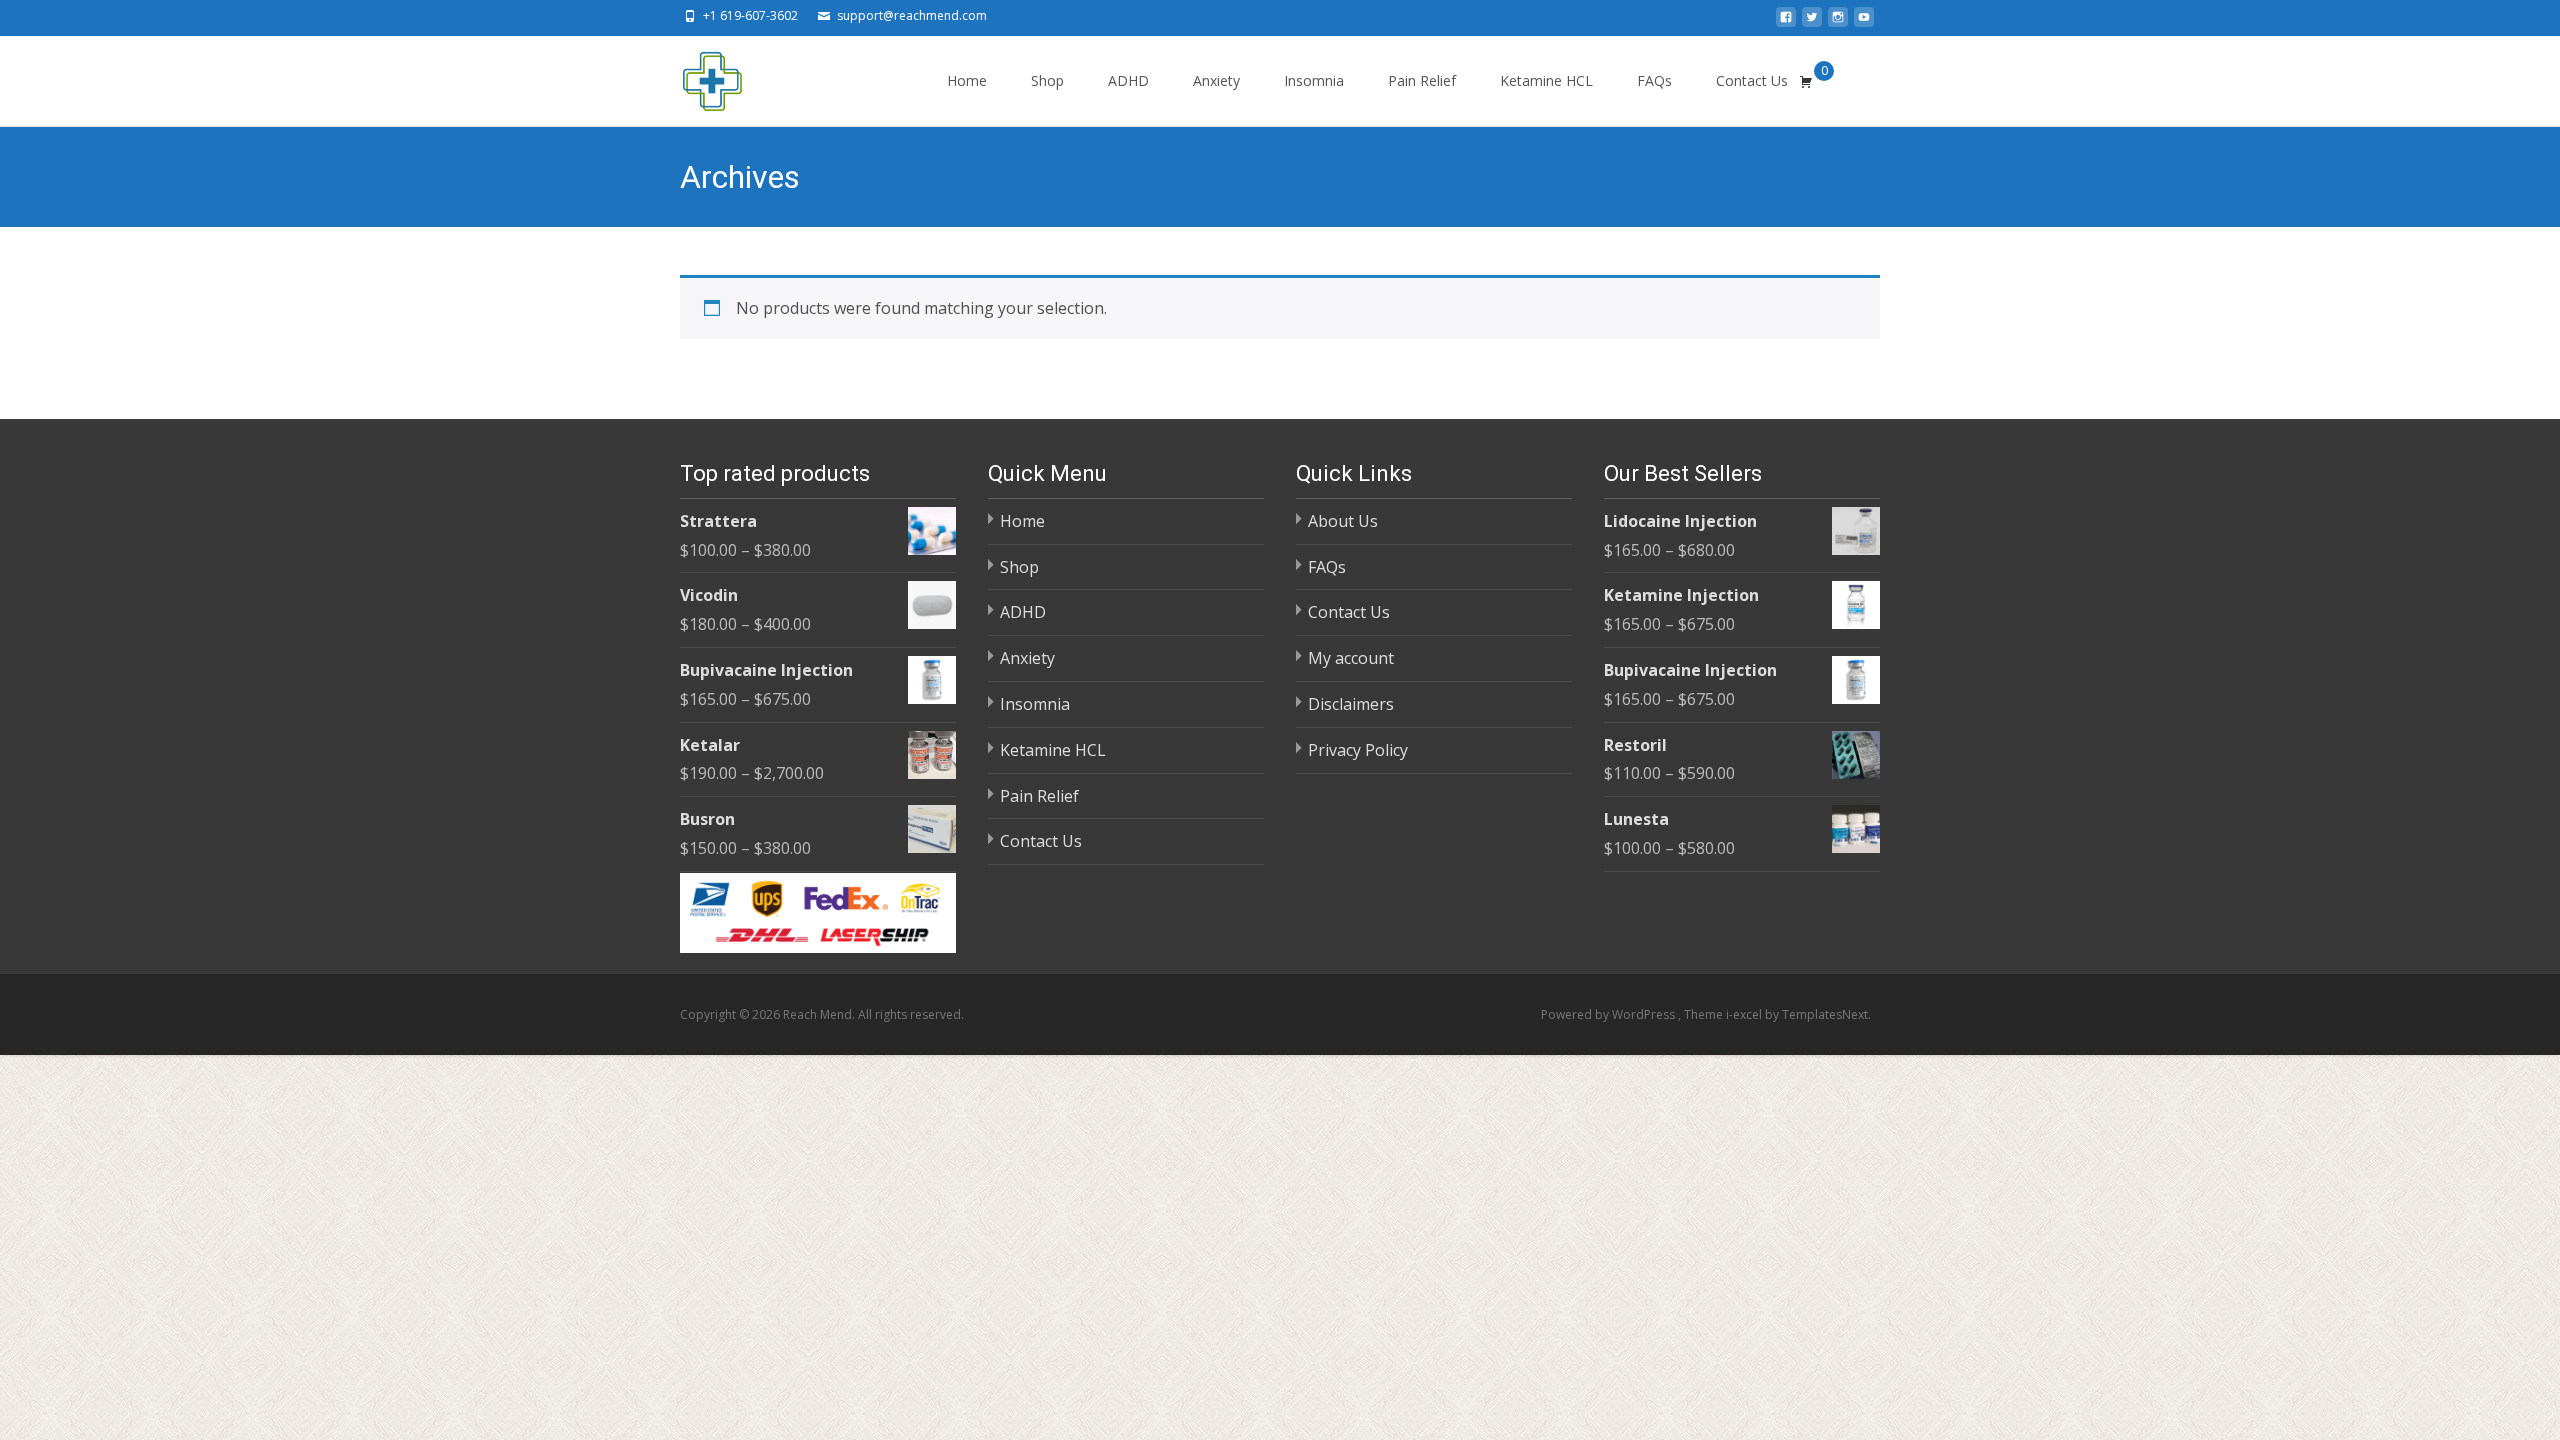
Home (967, 80)
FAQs (1654, 80)
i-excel (1745, 1014)
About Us (1343, 521)
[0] (1806, 81)
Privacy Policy (1358, 750)
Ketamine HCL (1546, 80)
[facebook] (1786, 23)
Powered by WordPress (1609, 1014)
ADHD (1128, 80)
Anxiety (1216, 80)
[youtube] (1864, 23)
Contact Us (1752, 80)
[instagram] (1838, 23)
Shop (1047, 80)
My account (1351, 658)
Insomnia (1314, 80)
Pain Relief (1422, 80)
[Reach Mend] (696, 76)
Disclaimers (1351, 704)
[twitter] (1812, 23)
